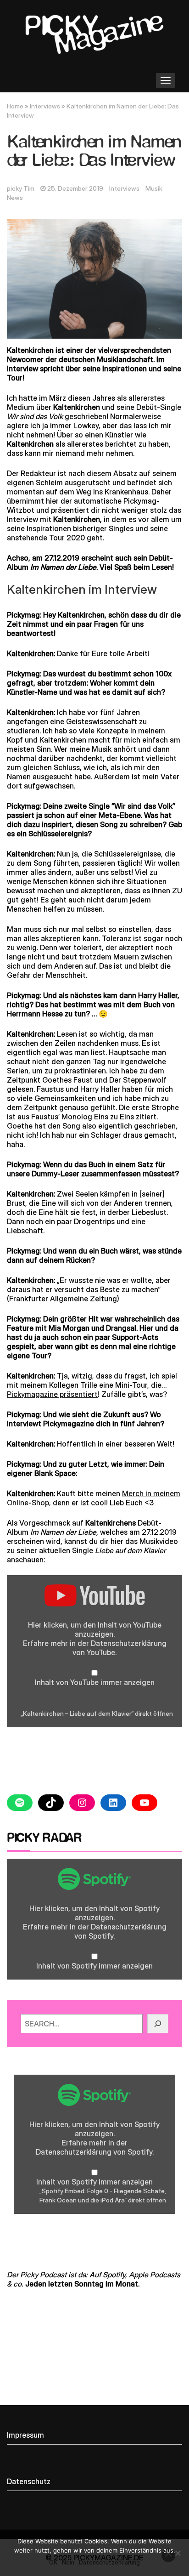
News (15, 198)
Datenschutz (29, 2481)
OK (53, 2562)
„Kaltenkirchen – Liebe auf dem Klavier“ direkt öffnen (97, 1714)
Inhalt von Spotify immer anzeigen (94, 1966)
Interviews (45, 106)
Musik (154, 188)
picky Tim (21, 188)
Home (15, 106)
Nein (68, 2562)
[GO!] (158, 2024)
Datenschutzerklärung (129, 1643)
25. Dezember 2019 (75, 188)
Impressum (25, 2435)
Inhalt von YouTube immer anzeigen (95, 1682)
